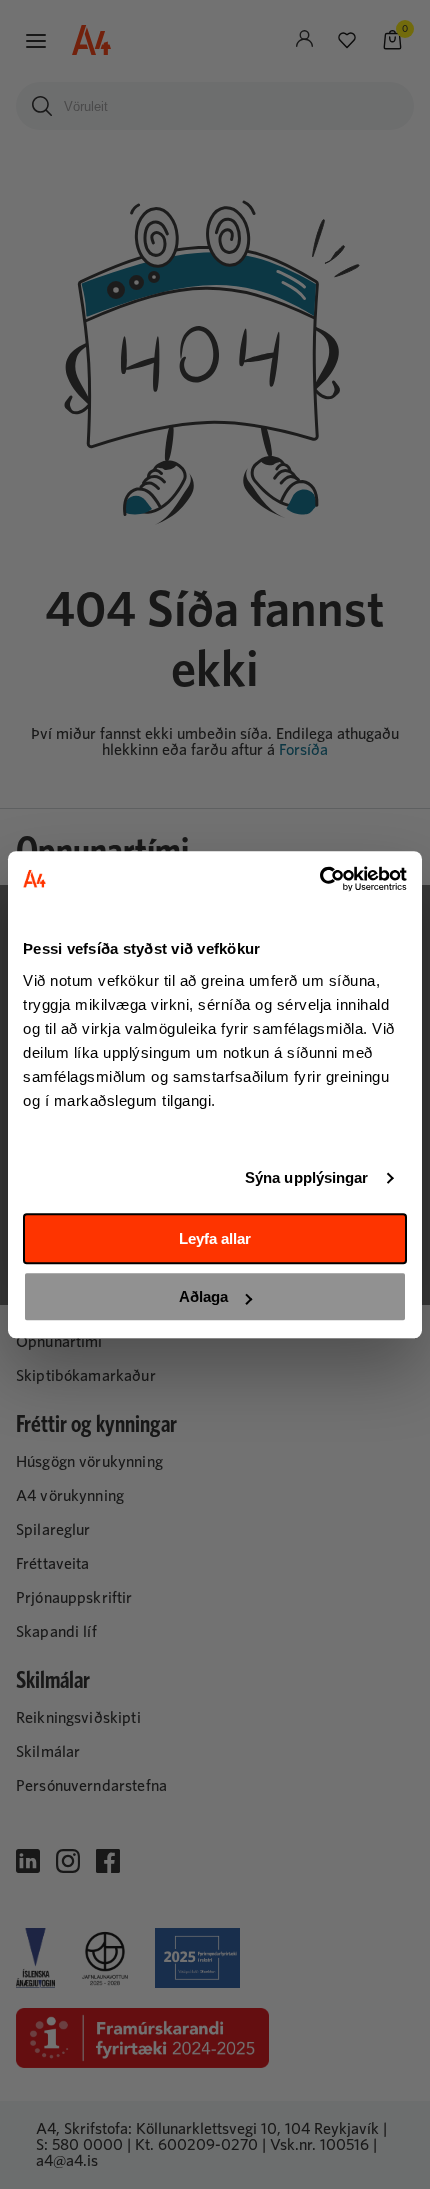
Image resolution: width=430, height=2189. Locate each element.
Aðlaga (203, 1296)
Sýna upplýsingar (307, 1177)
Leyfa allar (215, 1238)
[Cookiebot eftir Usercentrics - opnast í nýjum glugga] (319, 879)
